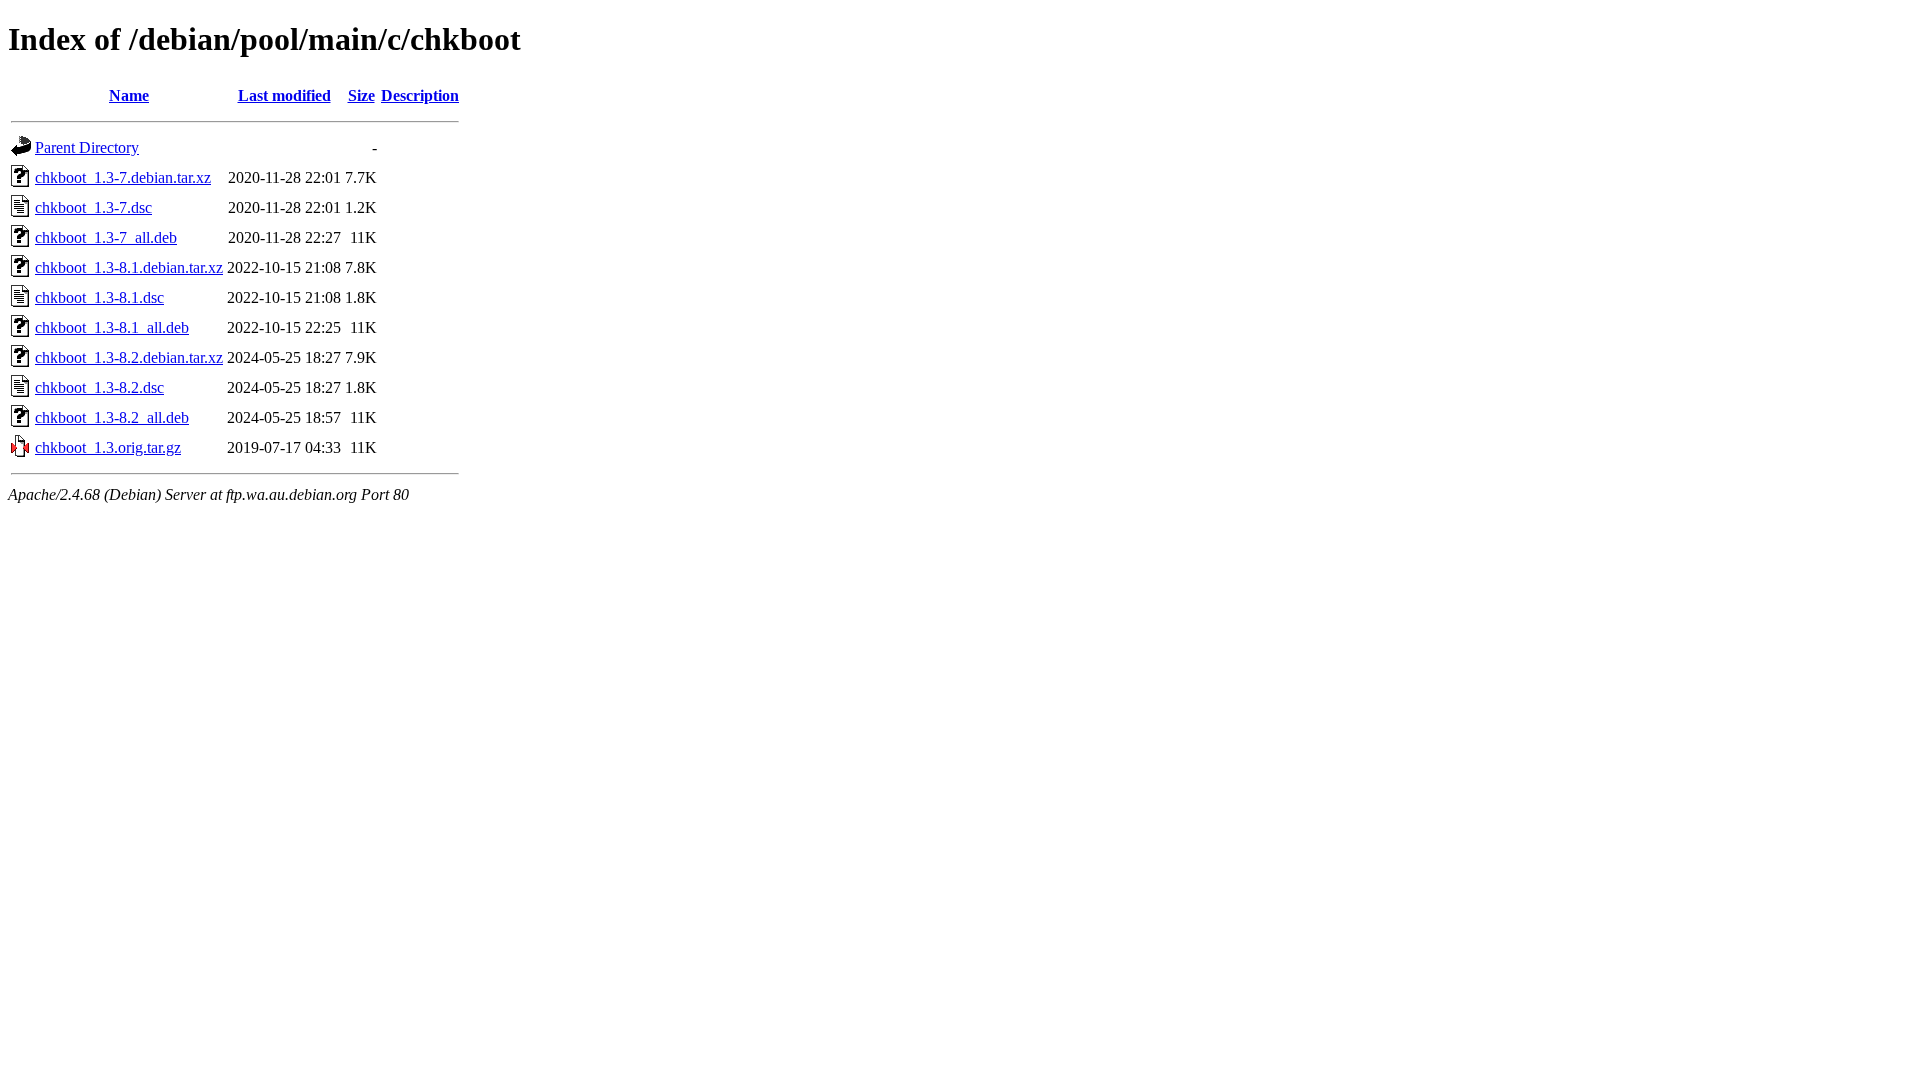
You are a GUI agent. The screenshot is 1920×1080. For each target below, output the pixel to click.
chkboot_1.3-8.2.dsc (99, 387)
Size (361, 95)
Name (129, 95)
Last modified (284, 95)
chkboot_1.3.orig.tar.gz (108, 447)
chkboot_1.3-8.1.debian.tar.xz (129, 267)
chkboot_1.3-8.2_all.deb (112, 417)
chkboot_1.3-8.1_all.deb (112, 327)
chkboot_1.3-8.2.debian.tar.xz (129, 357)
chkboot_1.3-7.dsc (93, 207)
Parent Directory (87, 147)
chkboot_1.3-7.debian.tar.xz (123, 177)
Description (420, 95)
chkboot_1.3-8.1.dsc (99, 297)
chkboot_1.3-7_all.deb (106, 237)
